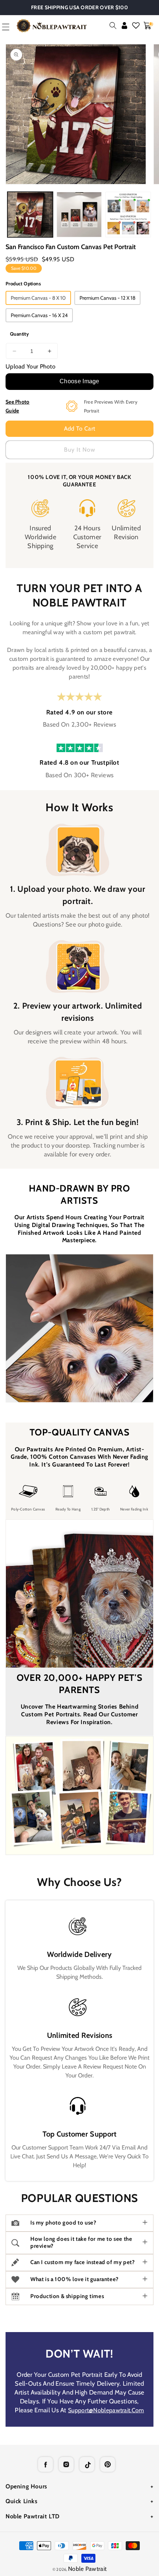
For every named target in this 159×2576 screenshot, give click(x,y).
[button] (113, 26)
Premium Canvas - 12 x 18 (107, 298)
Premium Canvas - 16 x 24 (39, 315)
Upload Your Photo (31, 366)
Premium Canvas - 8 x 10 (38, 298)
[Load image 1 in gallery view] (30, 215)
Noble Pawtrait (87, 2569)
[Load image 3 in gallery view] (128, 215)
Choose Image (79, 381)
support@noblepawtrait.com (106, 2410)
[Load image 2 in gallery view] (79, 215)
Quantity (19, 334)
